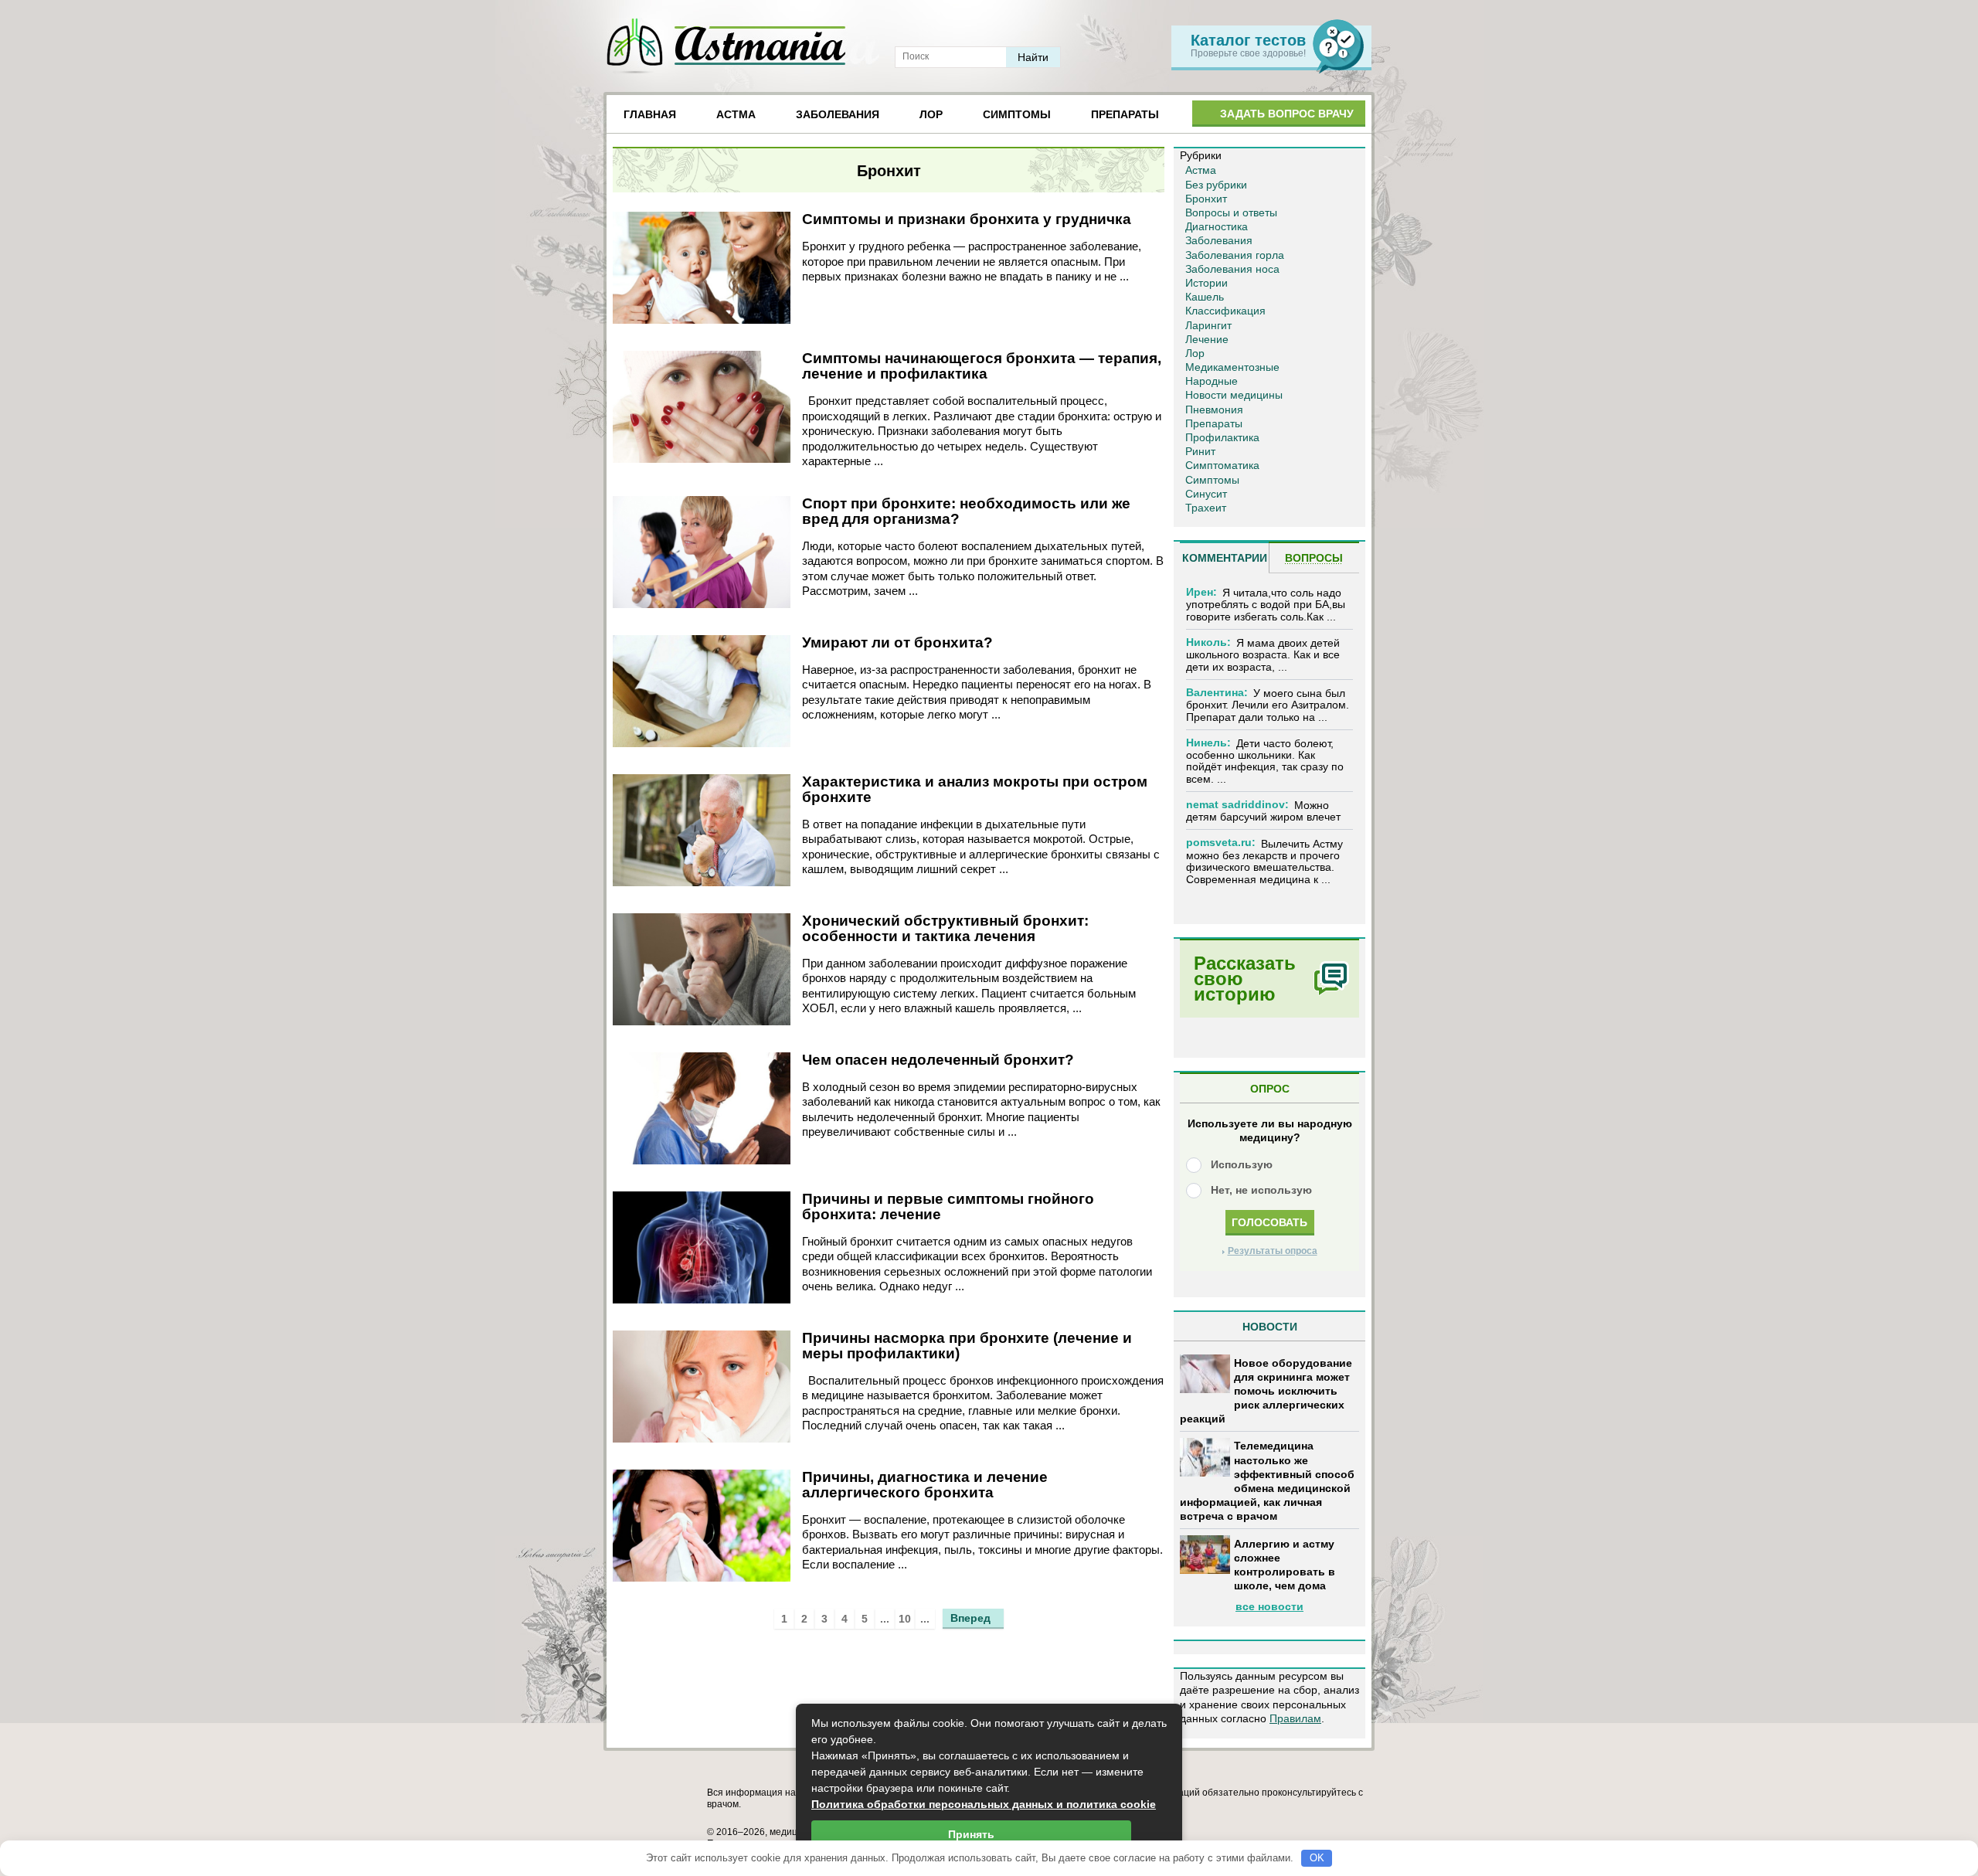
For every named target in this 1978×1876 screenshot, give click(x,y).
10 (905, 1619)
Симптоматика (1222, 465)
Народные (1212, 381)
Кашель (1205, 297)
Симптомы (1017, 114)
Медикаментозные (1232, 367)
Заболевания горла (1235, 255)
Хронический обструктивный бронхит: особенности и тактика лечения (945, 928)
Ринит (1200, 451)
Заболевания (838, 114)
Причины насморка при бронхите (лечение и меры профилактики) (967, 1346)
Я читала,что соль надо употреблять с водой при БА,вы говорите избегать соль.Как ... (1266, 605)
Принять (971, 1834)
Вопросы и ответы (1231, 212)
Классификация (1225, 311)
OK (1317, 1858)
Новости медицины (1234, 395)
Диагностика (1217, 226)
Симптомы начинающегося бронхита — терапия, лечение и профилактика (982, 366)
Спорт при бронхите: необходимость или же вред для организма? (966, 511)
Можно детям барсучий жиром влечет (1263, 811)
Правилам (1295, 1718)
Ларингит (1208, 325)
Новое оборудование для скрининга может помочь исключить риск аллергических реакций (1266, 1391)
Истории (1207, 283)
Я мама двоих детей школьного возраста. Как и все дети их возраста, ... (1263, 655)
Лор (931, 114)
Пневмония (1214, 410)
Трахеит (1206, 508)
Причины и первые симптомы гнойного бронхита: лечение (948, 1206)
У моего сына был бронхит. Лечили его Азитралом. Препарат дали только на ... (1268, 705)
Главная (650, 114)
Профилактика (1222, 437)
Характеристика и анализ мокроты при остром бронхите (975, 789)
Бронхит (1206, 199)
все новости (1269, 1606)
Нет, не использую (1261, 1190)
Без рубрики (1216, 185)
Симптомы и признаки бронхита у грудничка (967, 219)
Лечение (1207, 339)
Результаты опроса (1273, 1251)
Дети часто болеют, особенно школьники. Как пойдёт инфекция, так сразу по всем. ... (1265, 761)
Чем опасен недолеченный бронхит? (938, 1060)
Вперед (970, 1618)
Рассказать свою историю (1245, 979)
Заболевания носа (1232, 269)
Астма (736, 114)
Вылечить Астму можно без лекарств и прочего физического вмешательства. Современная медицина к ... (1264, 862)
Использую (1242, 1164)
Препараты (1125, 114)
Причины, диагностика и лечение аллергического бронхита (925, 1485)
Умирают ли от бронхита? (897, 642)
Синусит (1206, 494)
